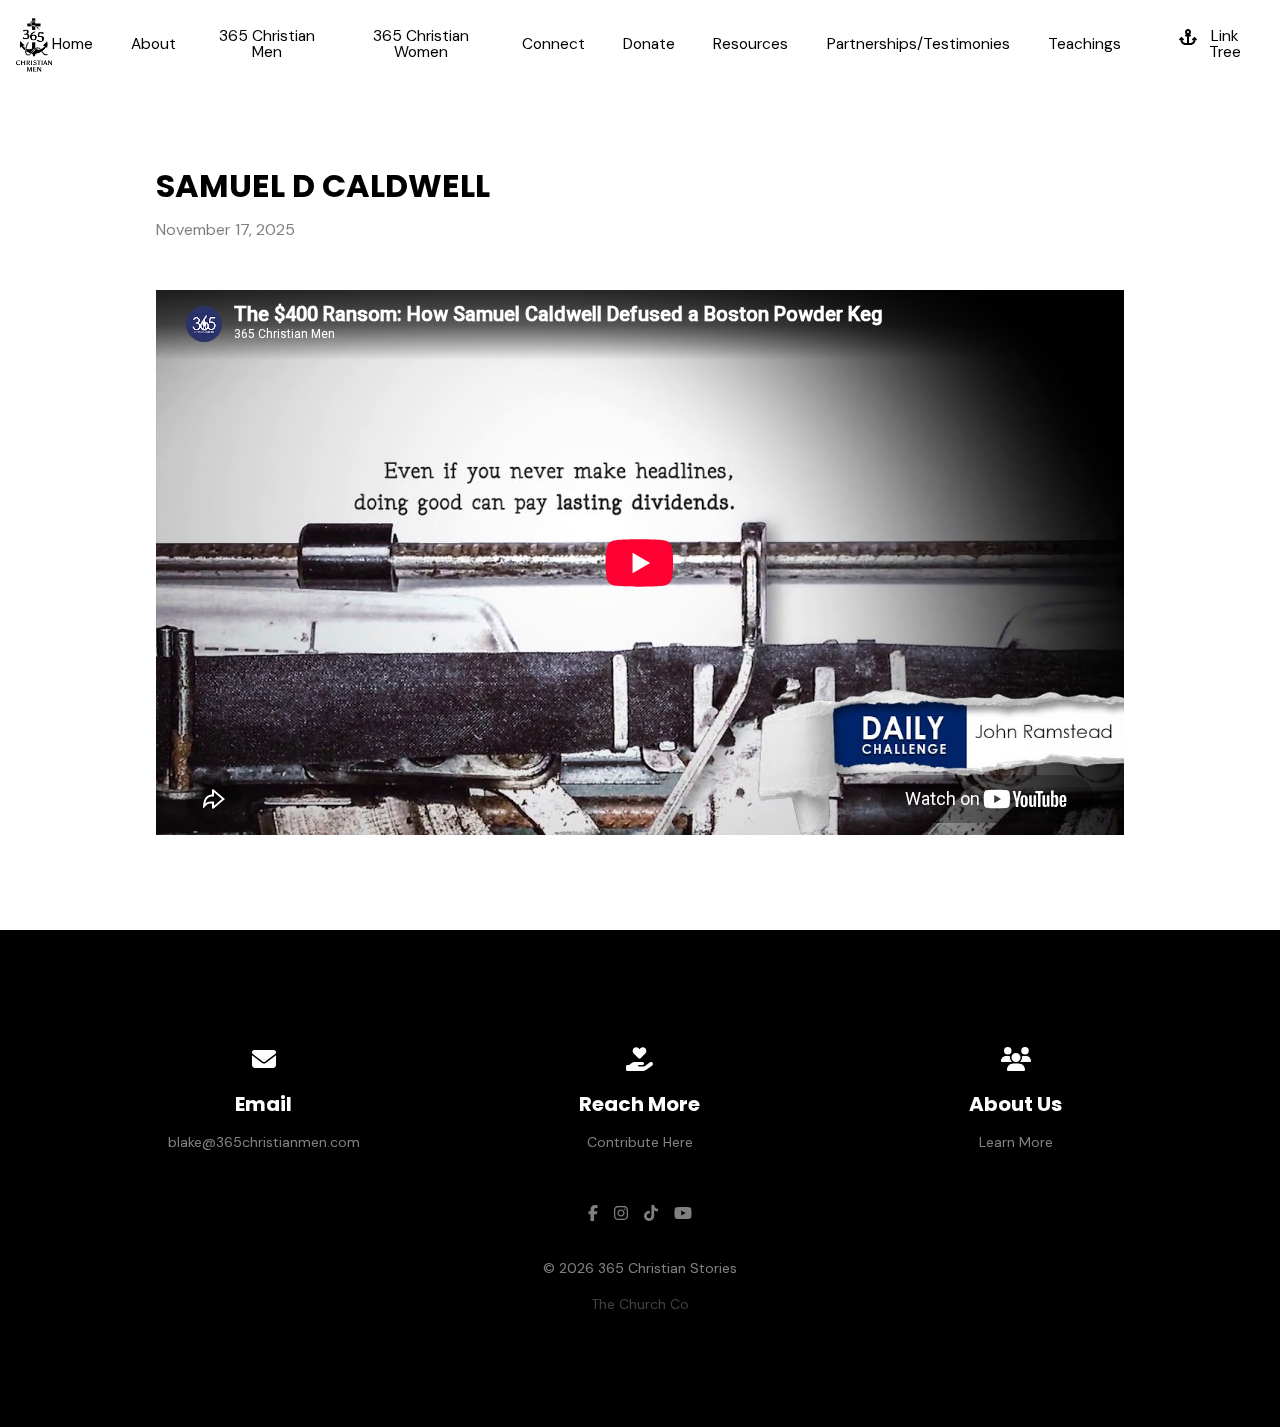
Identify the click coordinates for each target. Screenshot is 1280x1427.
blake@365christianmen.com (264, 1142)
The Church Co (640, 1304)
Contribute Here (640, 1142)
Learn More (1016, 1142)
